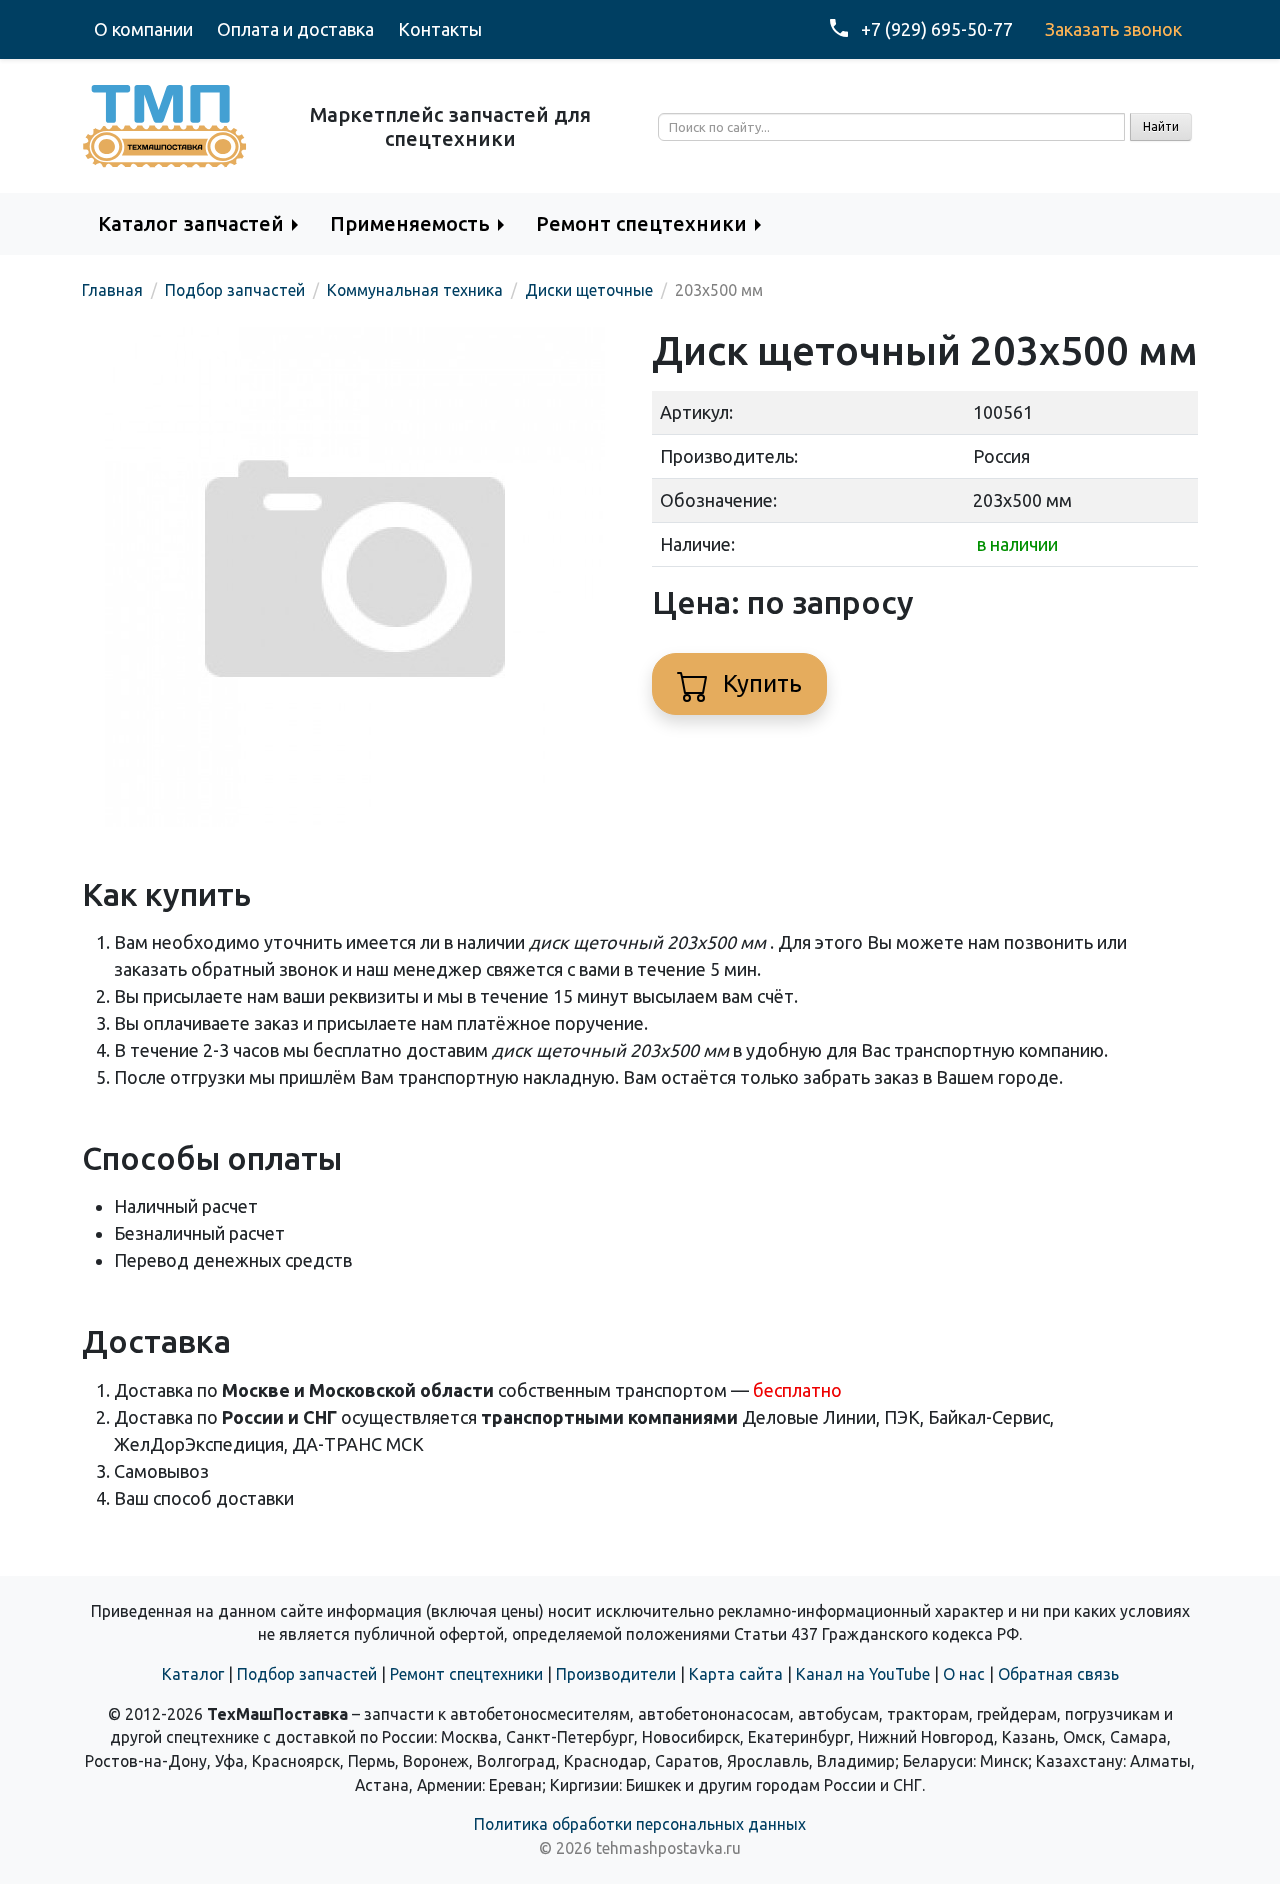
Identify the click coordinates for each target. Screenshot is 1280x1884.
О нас (964, 1674)
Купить (759, 683)
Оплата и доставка (295, 29)
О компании (143, 29)
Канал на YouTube (863, 1674)
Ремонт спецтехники (466, 1674)
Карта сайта (736, 1674)
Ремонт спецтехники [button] (641, 223)
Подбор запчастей (307, 1674)
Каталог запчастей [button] (191, 223)
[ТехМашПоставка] (165, 124)
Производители (616, 1674)
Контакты (440, 29)
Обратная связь (1058, 1674)
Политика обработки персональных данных (640, 1824)
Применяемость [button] (410, 223)
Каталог (193, 1674)
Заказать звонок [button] (1113, 29)
